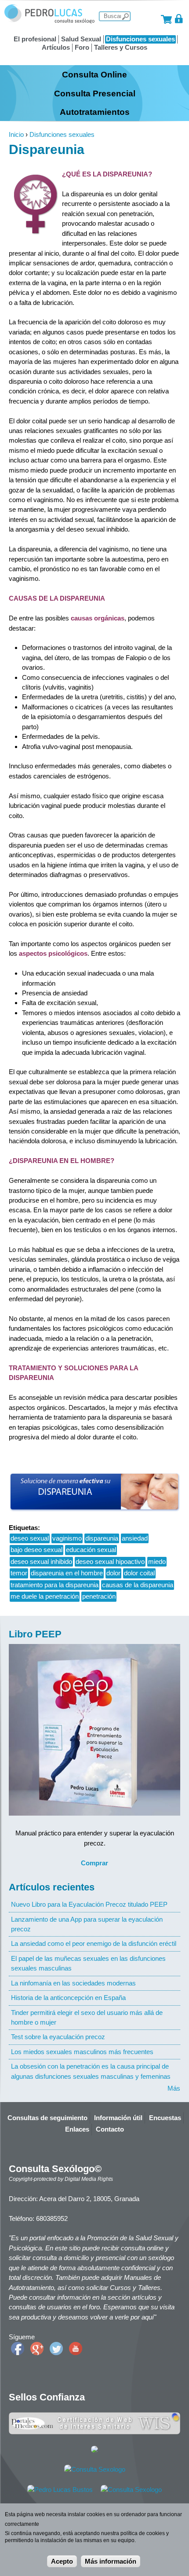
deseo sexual (30, 1538)
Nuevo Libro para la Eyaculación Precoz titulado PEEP (89, 1904)
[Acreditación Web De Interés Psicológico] (94, 2450)
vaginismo (67, 1538)
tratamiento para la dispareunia (55, 1585)
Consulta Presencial (95, 93)
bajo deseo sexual (36, 1550)
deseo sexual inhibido (41, 1561)
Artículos (56, 47)
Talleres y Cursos (121, 47)
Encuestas (165, 2118)
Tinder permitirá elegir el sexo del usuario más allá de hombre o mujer (87, 2017)
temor (19, 1573)
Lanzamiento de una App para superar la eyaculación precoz (87, 1924)
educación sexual (91, 1550)
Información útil (118, 2118)
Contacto (110, 2129)
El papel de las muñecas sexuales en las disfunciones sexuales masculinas (88, 1963)
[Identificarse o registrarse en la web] (179, 19)
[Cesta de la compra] (166, 19)
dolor (113, 1573)
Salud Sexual (81, 39)
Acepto (62, 2561)
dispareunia (102, 1538)
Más (174, 2088)
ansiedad (135, 1538)
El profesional (35, 39)
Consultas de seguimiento (47, 2118)
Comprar (94, 1863)
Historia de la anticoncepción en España (68, 1998)
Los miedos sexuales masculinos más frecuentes (82, 2052)
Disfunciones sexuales (140, 39)
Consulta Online (94, 74)
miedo (157, 1561)
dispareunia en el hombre (67, 1573)
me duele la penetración (45, 1596)
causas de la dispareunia (138, 1585)
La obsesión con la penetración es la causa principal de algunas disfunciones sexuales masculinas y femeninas (91, 2071)
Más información (111, 2561)
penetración (99, 1596)
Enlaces (77, 2129)
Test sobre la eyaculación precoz (58, 2037)
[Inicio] (49, 21)
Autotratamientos (95, 112)
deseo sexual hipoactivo (110, 1561)
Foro (82, 47)
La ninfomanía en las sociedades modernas (73, 1983)
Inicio (16, 134)
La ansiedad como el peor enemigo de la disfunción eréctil (94, 1943)
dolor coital (139, 1573)
